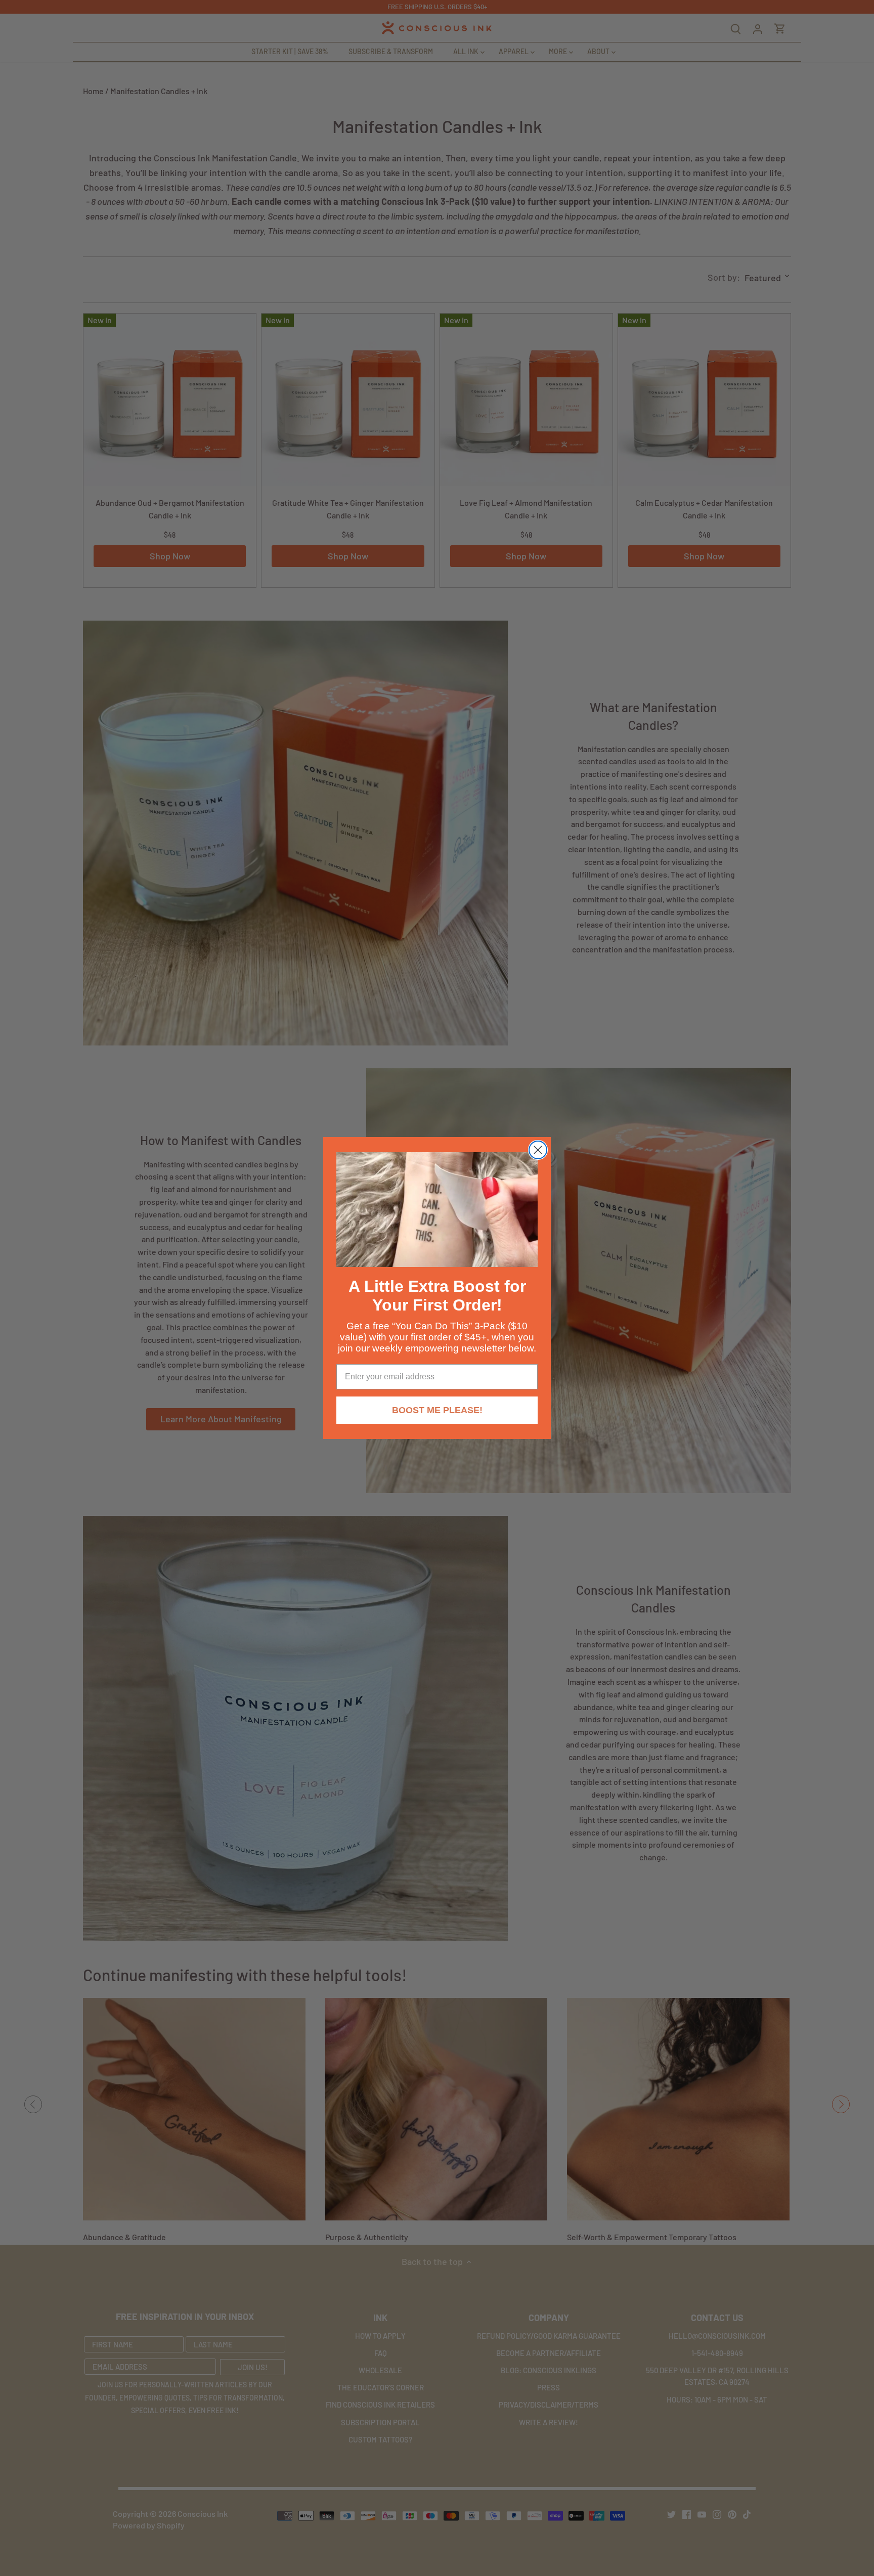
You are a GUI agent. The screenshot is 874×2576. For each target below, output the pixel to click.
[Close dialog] (538, 1150)
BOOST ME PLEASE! (437, 1410)
